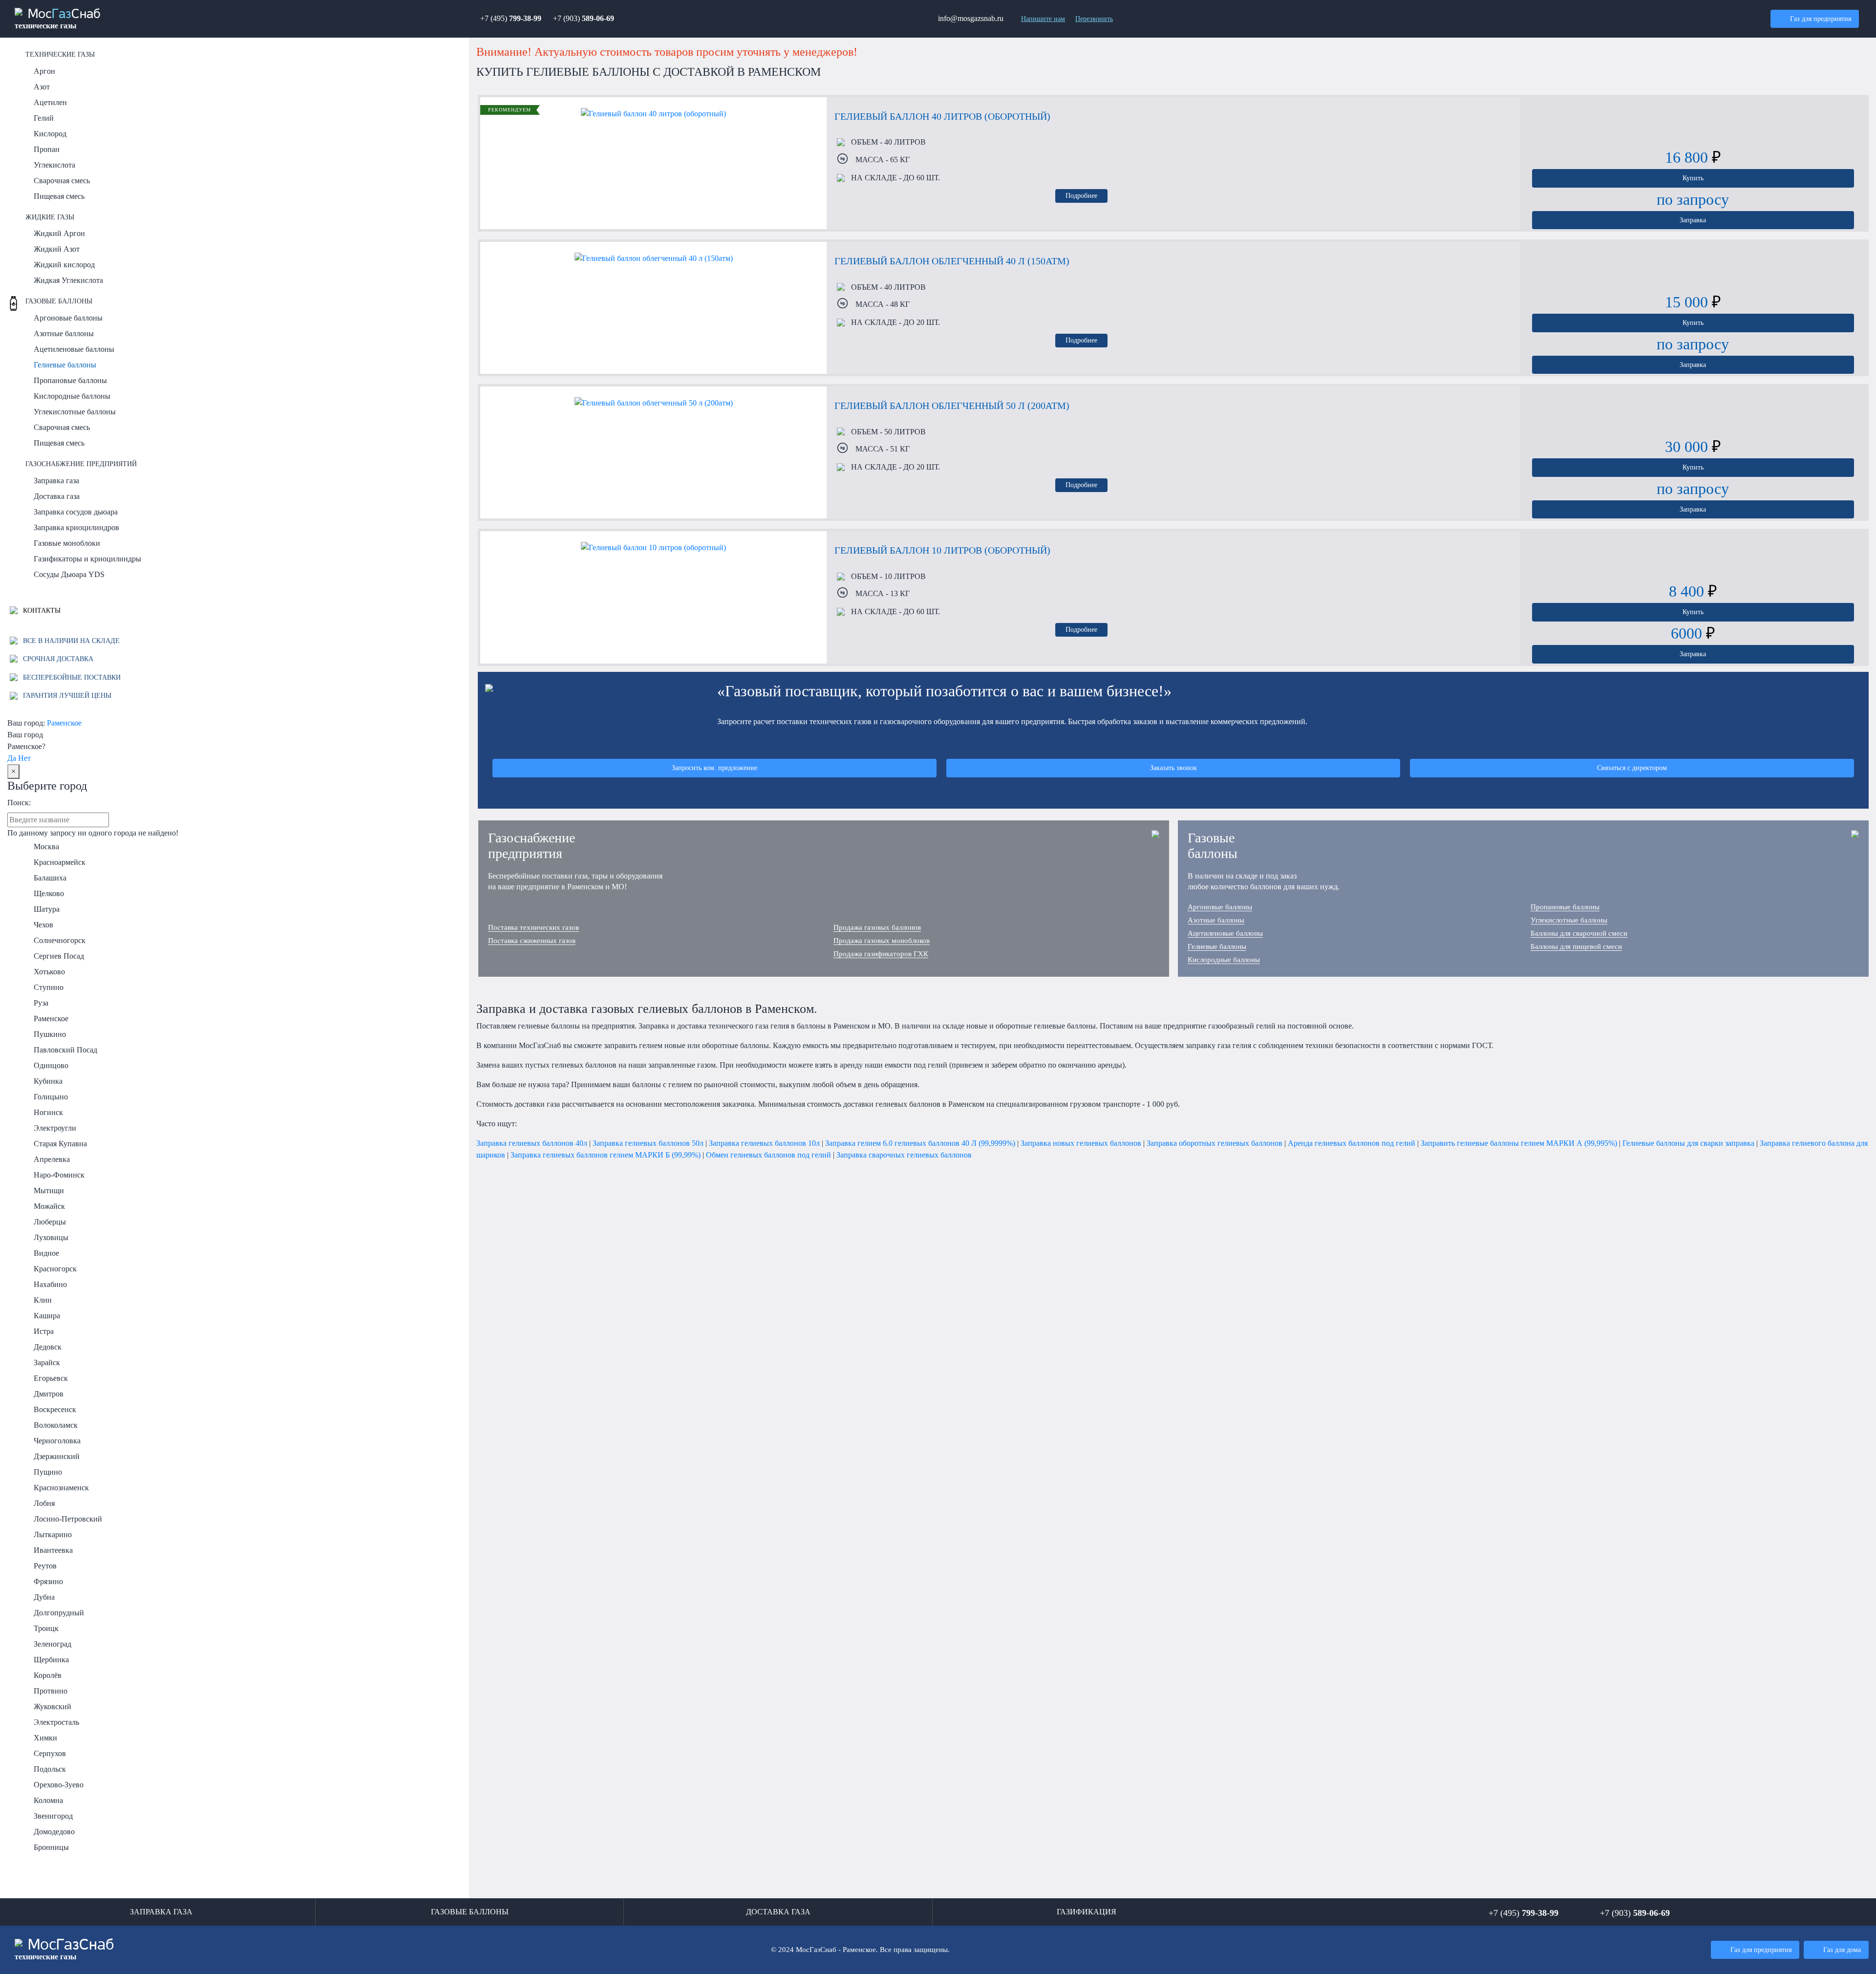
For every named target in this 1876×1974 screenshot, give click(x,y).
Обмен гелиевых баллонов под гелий (768, 1155)
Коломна (48, 1800)
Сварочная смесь (62, 181)
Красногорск (55, 1269)
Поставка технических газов (533, 927)
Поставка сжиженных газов (532, 941)
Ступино (49, 987)
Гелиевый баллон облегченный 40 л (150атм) (952, 261)
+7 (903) (584, 18)
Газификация (1087, 1912)
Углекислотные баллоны (75, 412)
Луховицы (51, 1237)
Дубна (44, 1597)
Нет (24, 758)
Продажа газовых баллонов (877, 927)
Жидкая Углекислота (68, 280)
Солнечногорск (60, 940)
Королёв (48, 1675)
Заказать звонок (1173, 768)
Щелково (49, 893)
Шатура (47, 909)
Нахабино (50, 1284)
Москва (46, 847)
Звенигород (53, 1816)
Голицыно (51, 1097)
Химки (45, 1738)
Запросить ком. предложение (714, 768)
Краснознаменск (61, 1488)
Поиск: (19, 803)
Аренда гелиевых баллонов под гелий (1352, 1143)
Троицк (46, 1628)
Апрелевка (52, 1159)
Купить (1693, 178)
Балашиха (50, 878)
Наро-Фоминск (59, 1175)
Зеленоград (53, 1644)
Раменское (64, 723)
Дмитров (49, 1394)
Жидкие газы (50, 217)
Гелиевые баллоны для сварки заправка (1688, 1143)
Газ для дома (1842, 1950)
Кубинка (48, 1081)
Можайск (49, 1206)
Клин (43, 1300)
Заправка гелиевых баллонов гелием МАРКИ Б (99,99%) (606, 1155)
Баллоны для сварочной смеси (1579, 933)
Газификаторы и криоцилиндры (87, 559)
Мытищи (49, 1191)
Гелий (44, 118)
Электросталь (56, 1722)
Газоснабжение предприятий (81, 464)
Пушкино (50, 1034)
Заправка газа (56, 481)
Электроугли (55, 1128)
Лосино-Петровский (68, 1519)
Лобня (44, 1503)
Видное (46, 1253)
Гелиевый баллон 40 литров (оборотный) (942, 116)
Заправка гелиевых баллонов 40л (532, 1143)
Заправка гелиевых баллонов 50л (648, 1143)
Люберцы (50, 1222)
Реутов (45, 1566)
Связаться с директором (1632, 768)
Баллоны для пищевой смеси (1576, 946)
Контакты (41, 610)
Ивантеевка (53, 1550)
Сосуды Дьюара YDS (69, 574)
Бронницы (51, 1847)
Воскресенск (55, 1409)
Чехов (43, 925)
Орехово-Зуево (59, 1785)
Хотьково (49, 972)
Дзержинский (57, 1456)
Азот (42, 87)
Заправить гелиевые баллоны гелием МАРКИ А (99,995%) (1519, 1143)
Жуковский (53, 1706)
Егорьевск (51, 1378)
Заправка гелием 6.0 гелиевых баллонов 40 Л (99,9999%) (920, 1143)
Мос (64, 1949)
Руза (41, 1003)
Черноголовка (57, 1441)
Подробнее (1081, 195)
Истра (44, 1331)
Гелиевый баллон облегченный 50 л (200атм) (952, 406)
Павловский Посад (65, 1050)
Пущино (48, 1472)
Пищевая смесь (59, 196)
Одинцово (51, 1065)
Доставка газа (57, 496)
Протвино (51, 1691)
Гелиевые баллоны (65, 365)
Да (12, 758)
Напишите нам (1043, 19)
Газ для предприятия (1821, 19)
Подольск (50, 1769)
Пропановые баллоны (70, 380)
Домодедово (54, 1832)
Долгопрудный (59, 1613)
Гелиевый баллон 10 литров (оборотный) (942, 550)
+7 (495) (511, 18)
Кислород (50, 134)
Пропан (47, 149)
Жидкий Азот (57, 249)
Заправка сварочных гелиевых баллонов (904, 1155)
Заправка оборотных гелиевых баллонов (1215, 1143)
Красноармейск (60, 862)
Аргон (44, 71)
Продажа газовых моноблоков (882, 941)
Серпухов (50, 1753)
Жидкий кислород (64, 265)
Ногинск (48, 1112)
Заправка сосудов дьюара (76, 512)
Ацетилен (50, 102)
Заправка (1693, 220)
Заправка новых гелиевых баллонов (1081, 1143)
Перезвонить (1094, 19)
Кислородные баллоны (72, 396)
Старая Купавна (60, 1144)
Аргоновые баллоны (68, 318)
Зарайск (47, 1362)
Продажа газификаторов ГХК (881, 954)
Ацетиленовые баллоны (74, 349)
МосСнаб (58, 19)
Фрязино (48, 1581)
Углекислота (54, 165)
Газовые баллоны (59, 301)
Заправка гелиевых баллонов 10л (764, 1143)
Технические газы (60, 54)
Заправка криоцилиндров (76, 527)
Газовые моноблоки (67, 543)
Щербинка (51, 1660)
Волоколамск (56, 1425)
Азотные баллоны (64, 333)
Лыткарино (53, 1534)
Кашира (47, 1316)
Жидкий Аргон (59, 233)
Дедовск (48, 1347)
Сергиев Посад (59, 956)
